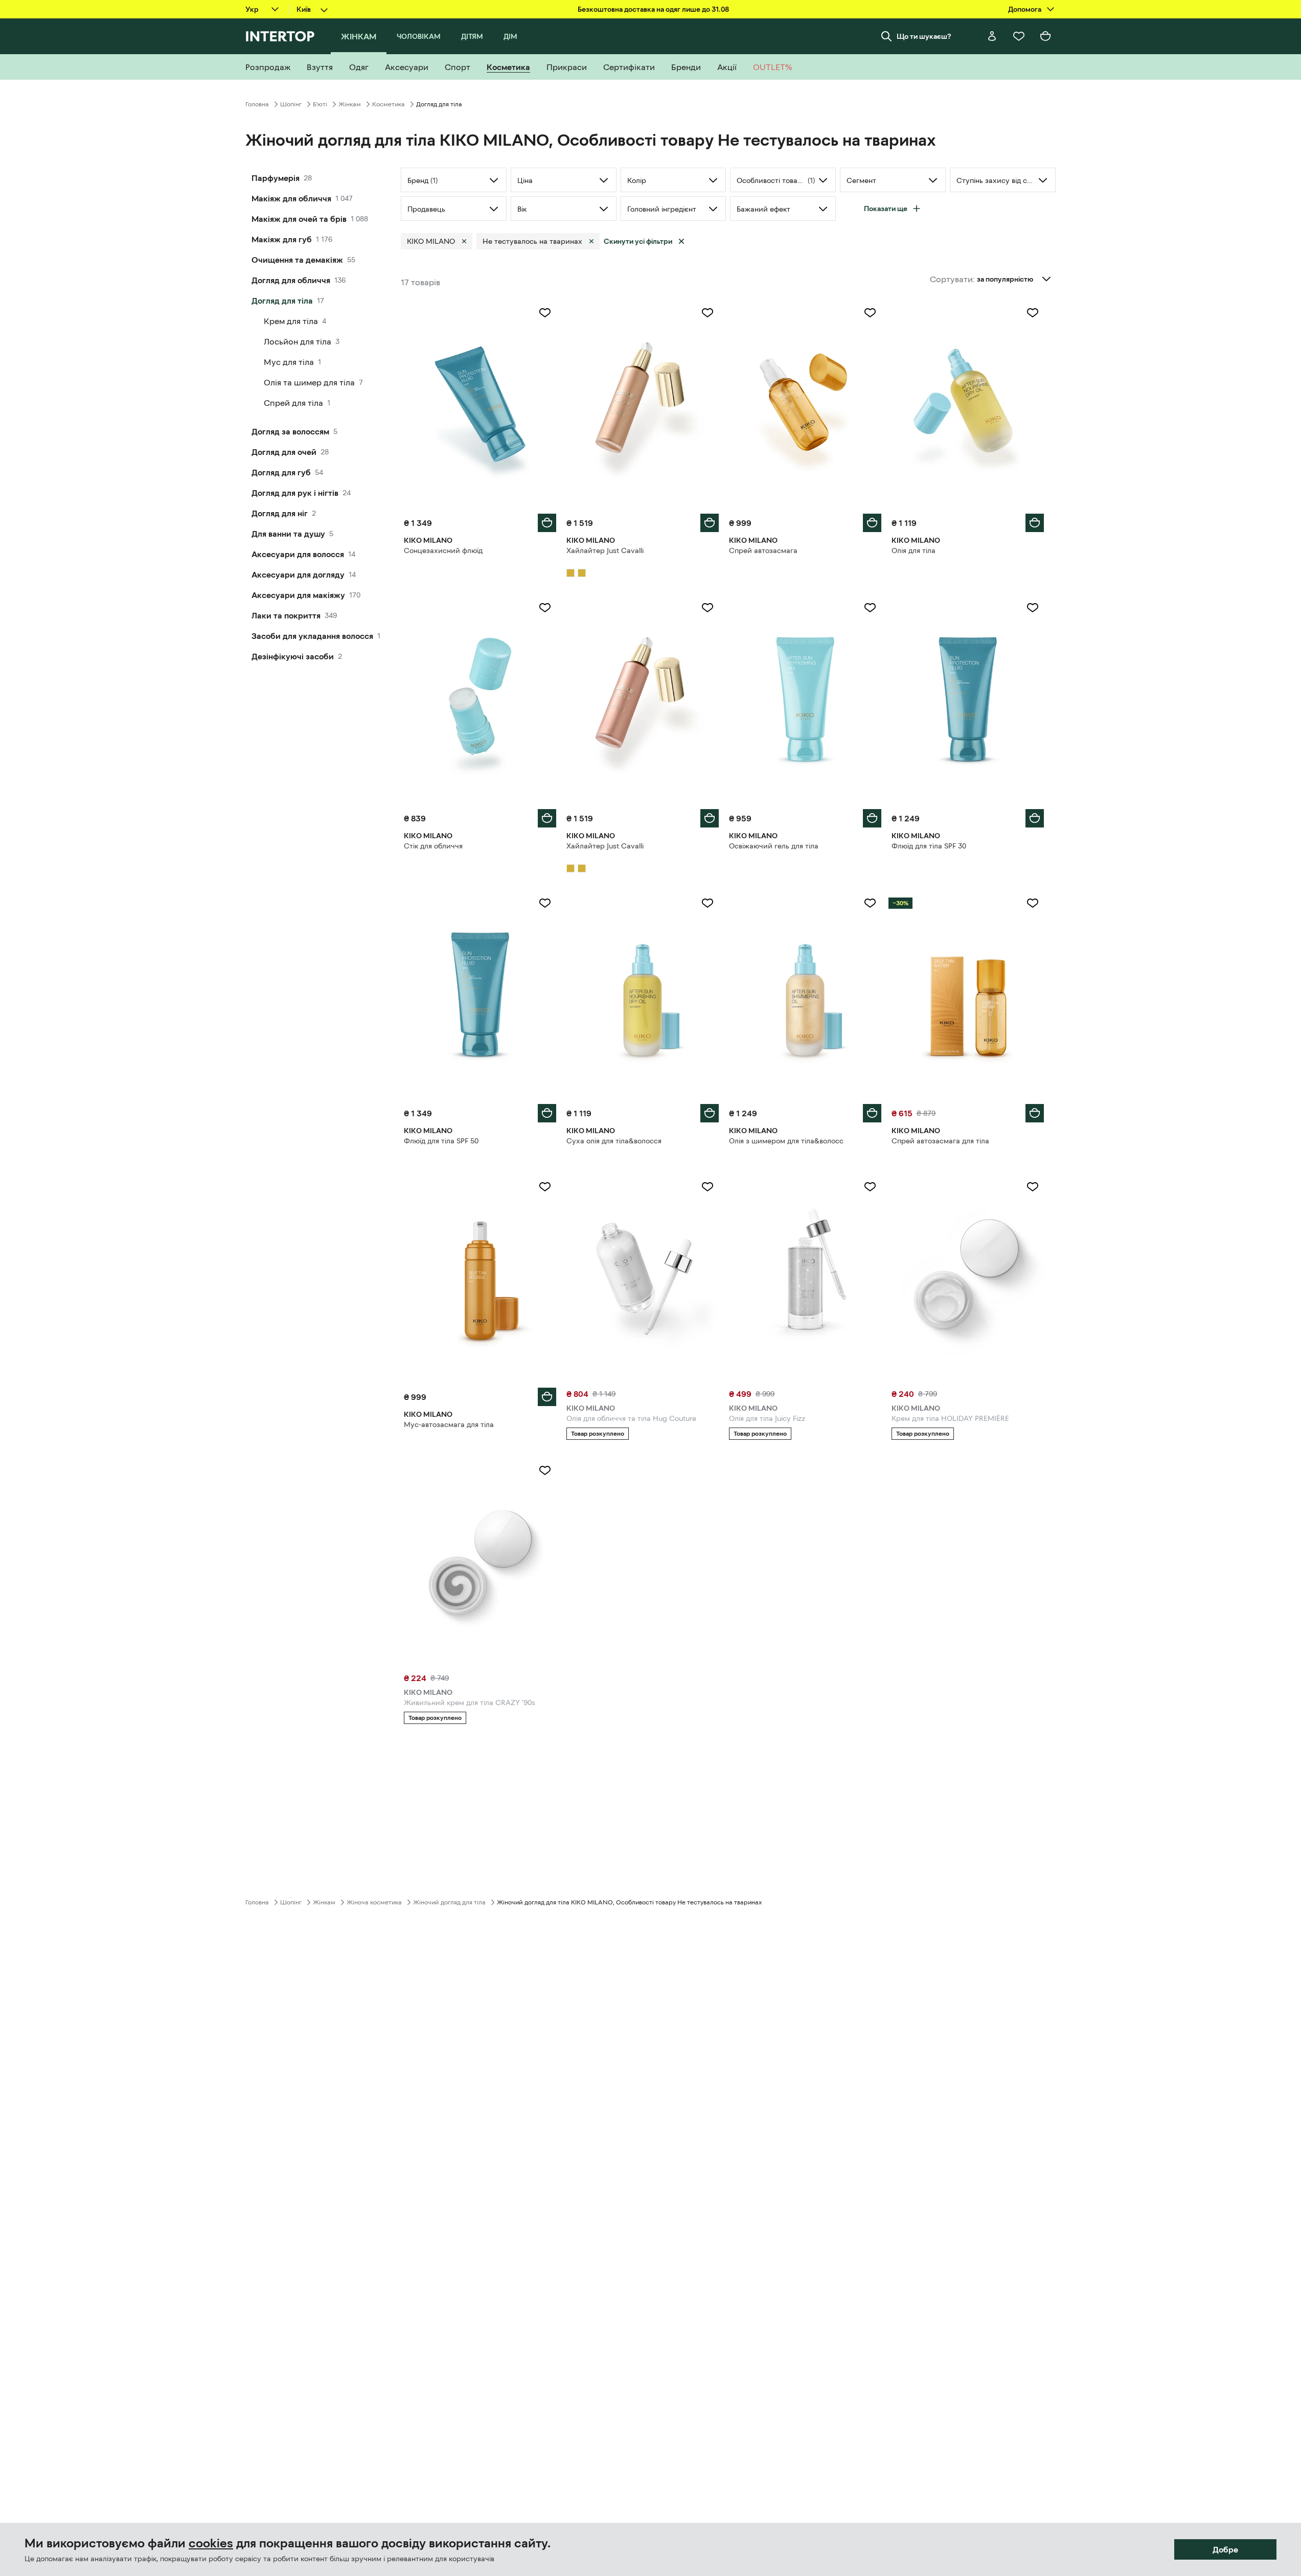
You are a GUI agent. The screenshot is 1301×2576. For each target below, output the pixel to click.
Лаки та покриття (286, 615)
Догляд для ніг (280, 513)
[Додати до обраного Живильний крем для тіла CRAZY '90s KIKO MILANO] (545, 1470)
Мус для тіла (289, 362)
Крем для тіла (291, 321)
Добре (1225, 2549)
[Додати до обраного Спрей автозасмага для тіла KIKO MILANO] (1033, 903)
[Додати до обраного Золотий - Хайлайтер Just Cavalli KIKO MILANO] (707, 313)
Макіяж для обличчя (291, 198)
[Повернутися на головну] (280, 36)
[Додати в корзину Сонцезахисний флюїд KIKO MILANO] (547, 523)
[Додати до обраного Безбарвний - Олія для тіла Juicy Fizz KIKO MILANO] (870, 1187)
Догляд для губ (281, 472)
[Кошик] (1045, 36)
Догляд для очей (284, 452)
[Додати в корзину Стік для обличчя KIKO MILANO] (547, 818)
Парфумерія (276, 178)
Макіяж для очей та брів (299, 219)
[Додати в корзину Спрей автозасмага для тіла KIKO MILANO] (1035, 1113)
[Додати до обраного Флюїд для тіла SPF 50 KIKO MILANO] (545, 903)
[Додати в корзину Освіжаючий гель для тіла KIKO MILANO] (872, 818)
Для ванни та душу (288, 534)
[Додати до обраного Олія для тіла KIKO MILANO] (1033, 313)
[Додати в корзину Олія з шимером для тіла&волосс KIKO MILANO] (872, 1113)
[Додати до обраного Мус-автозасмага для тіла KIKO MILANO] (545, 1187)
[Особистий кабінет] (992, 36)
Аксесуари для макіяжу (298, 595)
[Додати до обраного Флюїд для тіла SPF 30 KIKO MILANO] (1033, 608)
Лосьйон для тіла (298, 341)
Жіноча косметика (374, 1902)
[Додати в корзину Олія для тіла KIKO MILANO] (1035, 523)
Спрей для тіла (293, 403)
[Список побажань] (1019, 36)
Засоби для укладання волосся (312, 636)
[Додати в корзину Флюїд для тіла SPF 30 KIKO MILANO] (1035, 818)
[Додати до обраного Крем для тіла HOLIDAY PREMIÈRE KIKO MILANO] (1033, 1187)
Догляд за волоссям (290, 431)
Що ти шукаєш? (924, 36)
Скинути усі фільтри (638, 241)
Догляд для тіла (282, 301)
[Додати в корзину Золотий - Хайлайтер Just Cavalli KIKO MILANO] (710, 523)
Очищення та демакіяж (297, 260)
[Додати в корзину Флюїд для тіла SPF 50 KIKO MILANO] (547, 1113)
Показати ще (886, 209)
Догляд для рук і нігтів (295, 493)
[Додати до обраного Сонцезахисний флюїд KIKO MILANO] (545, 313)
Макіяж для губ (282, 239)
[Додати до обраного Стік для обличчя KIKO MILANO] (545, 608)
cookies (211, 2543)
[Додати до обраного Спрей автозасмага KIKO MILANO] (870, 313)
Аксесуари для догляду (298, 574)
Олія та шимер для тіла (309, 382)
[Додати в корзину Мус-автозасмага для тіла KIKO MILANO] (547, 1397)
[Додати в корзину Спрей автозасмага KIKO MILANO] (872, 523)
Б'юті (320, 104)
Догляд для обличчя (291, 280)
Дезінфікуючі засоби (293, 656)
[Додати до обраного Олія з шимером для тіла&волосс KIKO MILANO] (870, 903)
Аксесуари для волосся (298, 554)
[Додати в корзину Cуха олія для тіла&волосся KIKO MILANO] (710, 1113)
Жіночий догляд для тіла (449, 1902)
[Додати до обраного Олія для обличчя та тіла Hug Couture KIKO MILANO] (707, 1187)
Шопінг (291, 104)
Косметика (389, 104)
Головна (257, 104)
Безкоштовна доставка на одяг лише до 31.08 (653, 9)
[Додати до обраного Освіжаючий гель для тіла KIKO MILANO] (870, 608)
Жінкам (350, 104)
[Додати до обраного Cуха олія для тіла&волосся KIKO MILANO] (707, 903)
